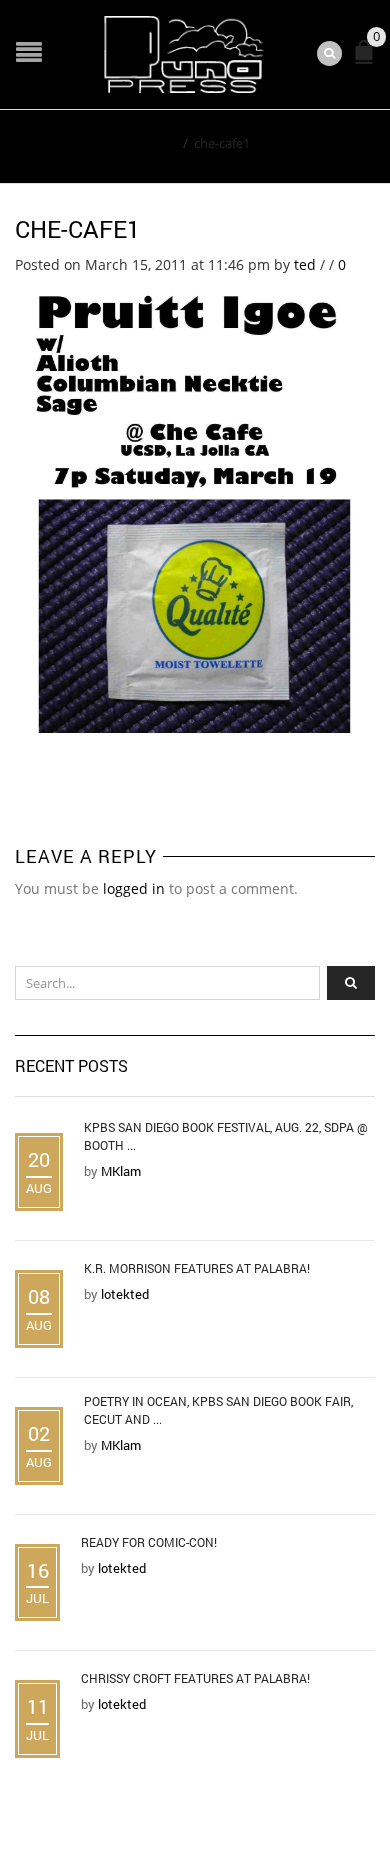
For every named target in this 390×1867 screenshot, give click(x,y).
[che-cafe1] (195, 506)
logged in (134, 888)
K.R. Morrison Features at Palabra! (197, 1268)
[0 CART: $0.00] (368, 60)
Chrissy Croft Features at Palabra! (195, 1678)
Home (158, 143)
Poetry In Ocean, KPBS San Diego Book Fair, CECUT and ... (218, 1410)
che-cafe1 (78, 229)
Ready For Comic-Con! (149, 1542)
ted (305, 264)
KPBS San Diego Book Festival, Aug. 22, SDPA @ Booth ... (226, 1136)
